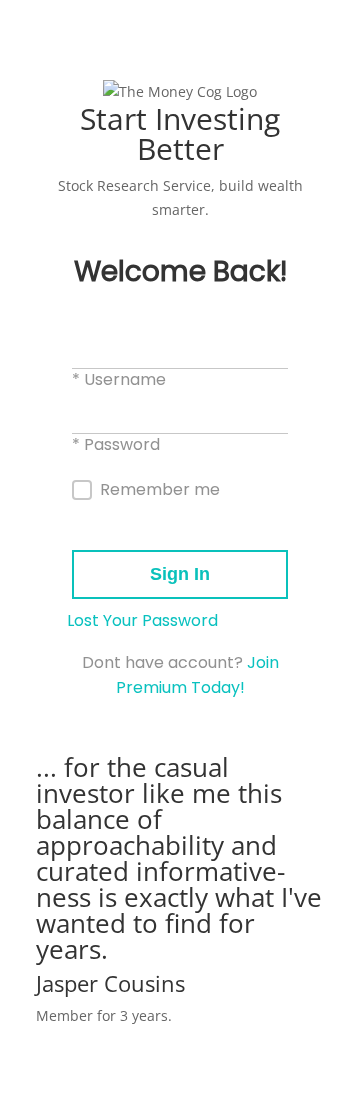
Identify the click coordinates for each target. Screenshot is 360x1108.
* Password (116, 444)
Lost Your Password (142, 620)
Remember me (160, 489)
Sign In (180, 574)
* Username (119, 379)
